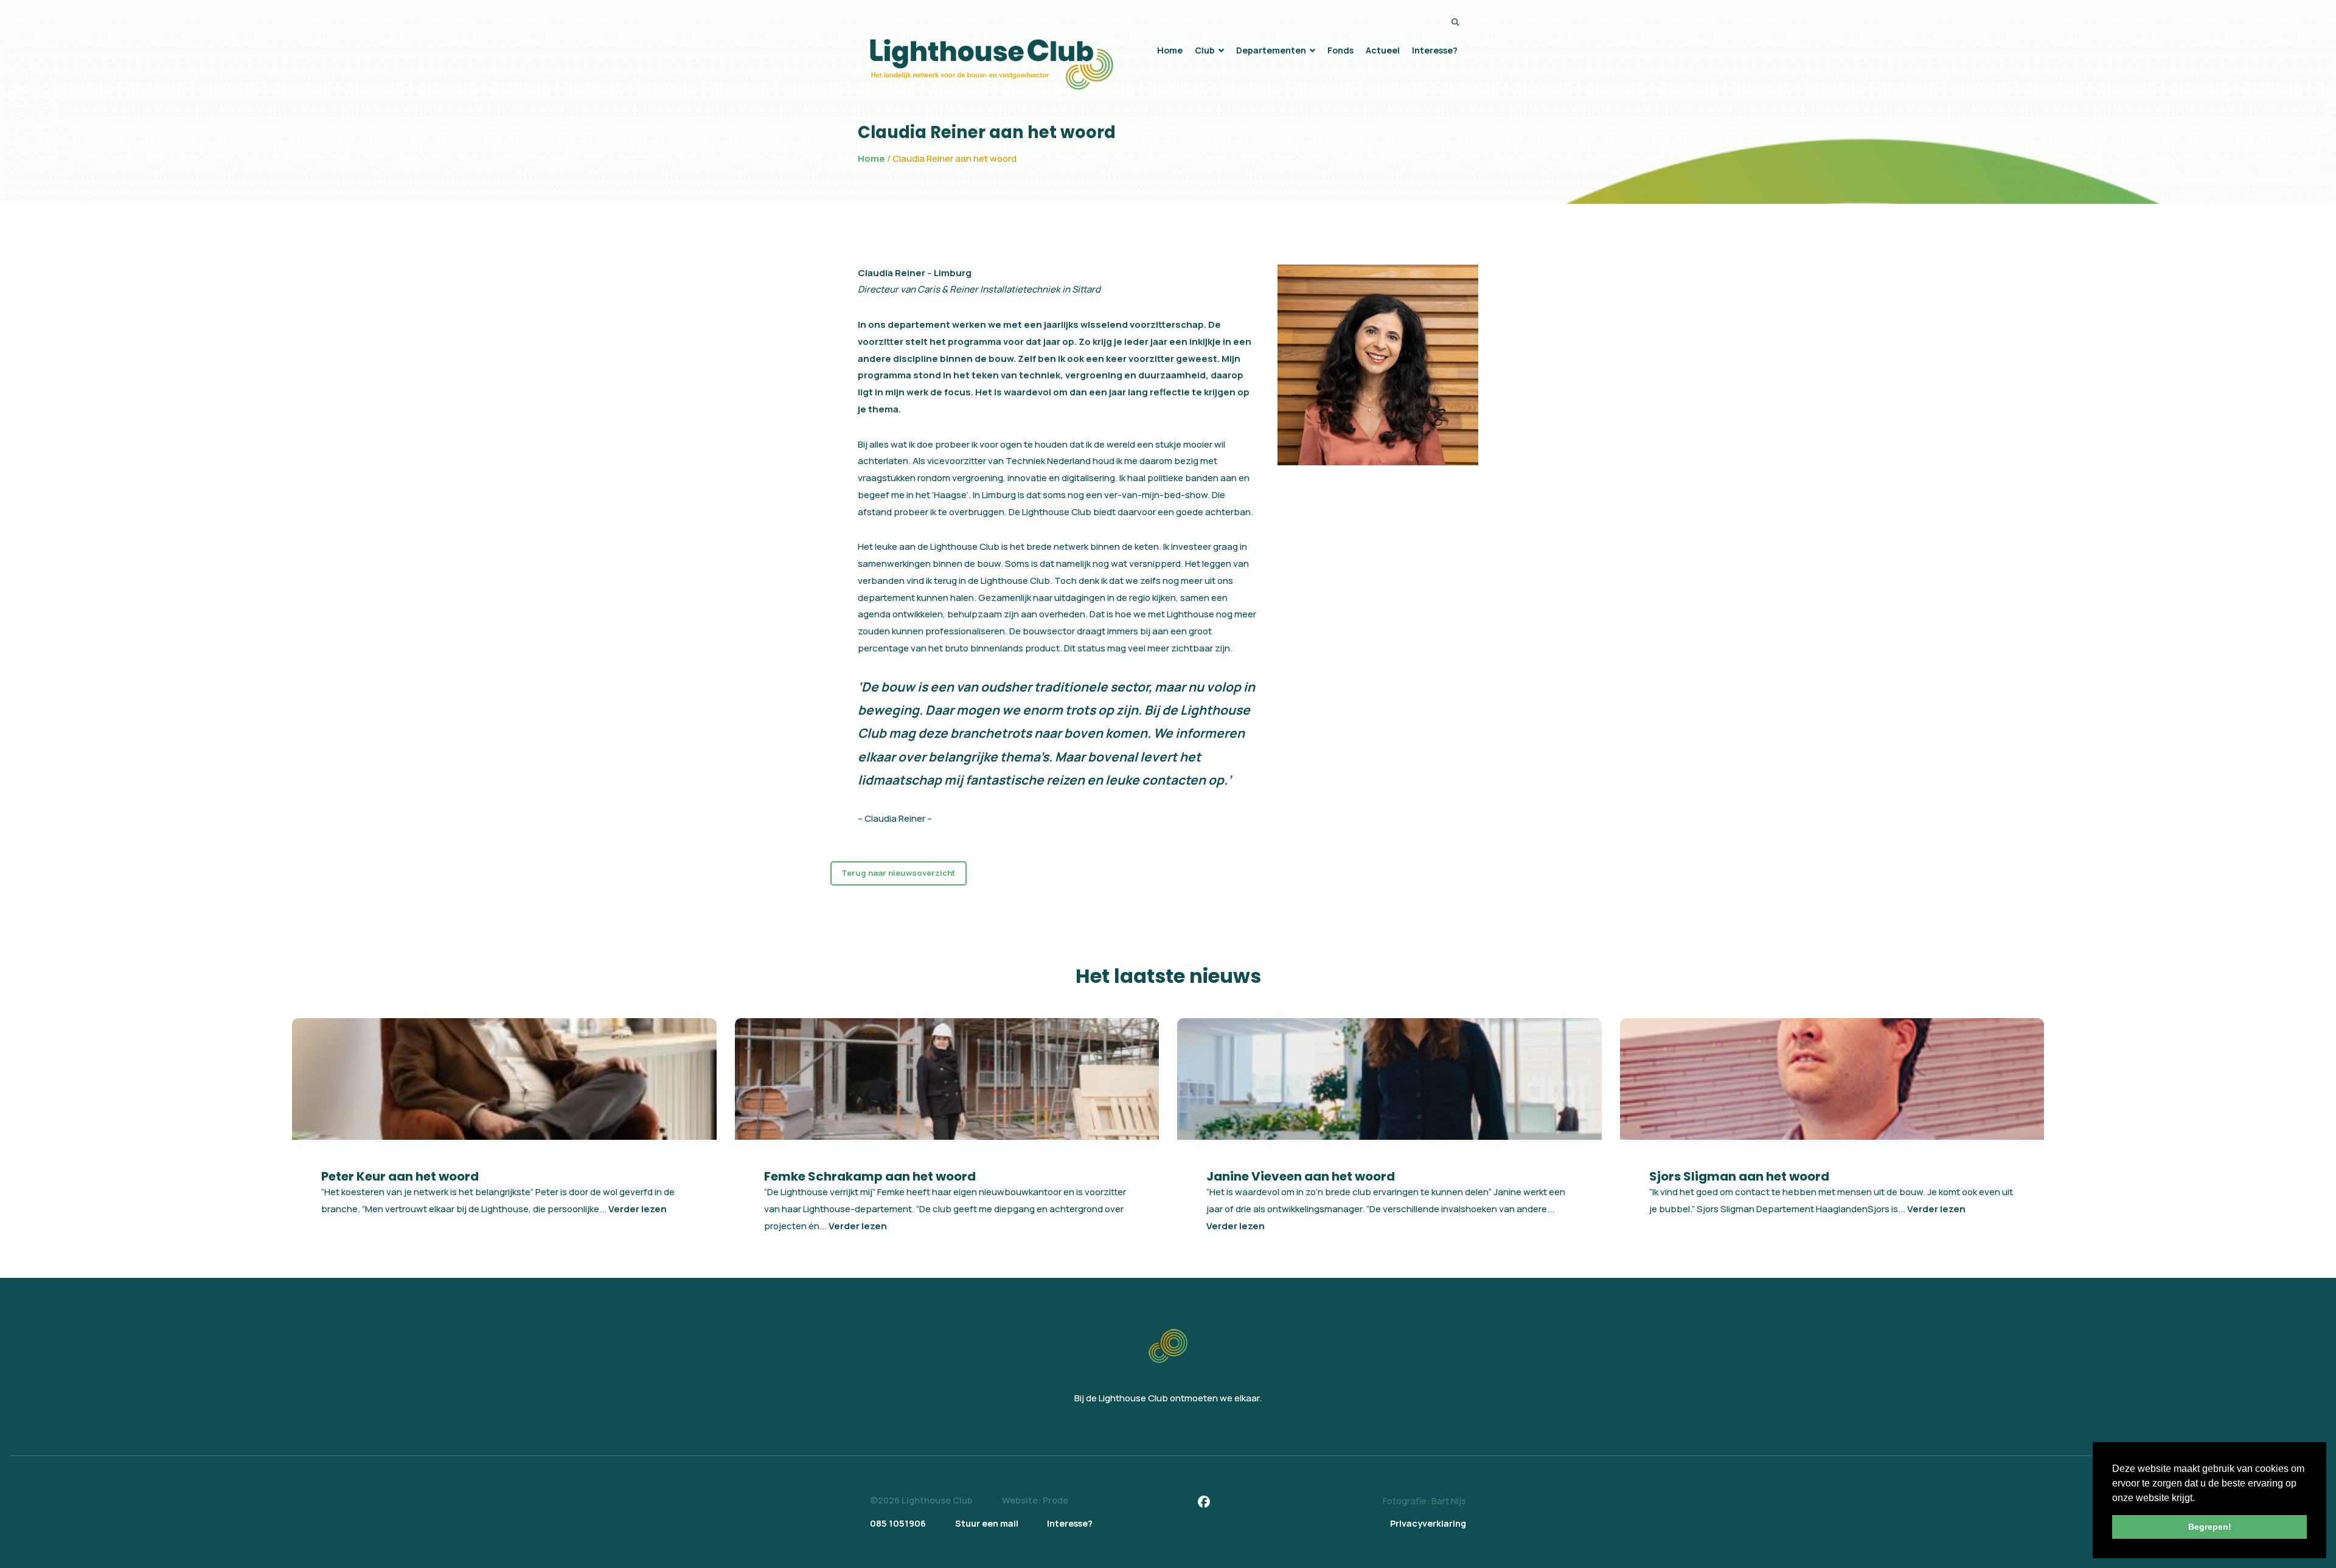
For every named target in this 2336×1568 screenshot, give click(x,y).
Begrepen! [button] (2210, 1527)
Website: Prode (1035, 1500)
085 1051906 (898, 1523)
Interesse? (1070, 1523)
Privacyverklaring (1428, 1523)
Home (871, 158)
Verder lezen (638, 1209)
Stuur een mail (987, 1523)
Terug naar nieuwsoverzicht (898, 873)
